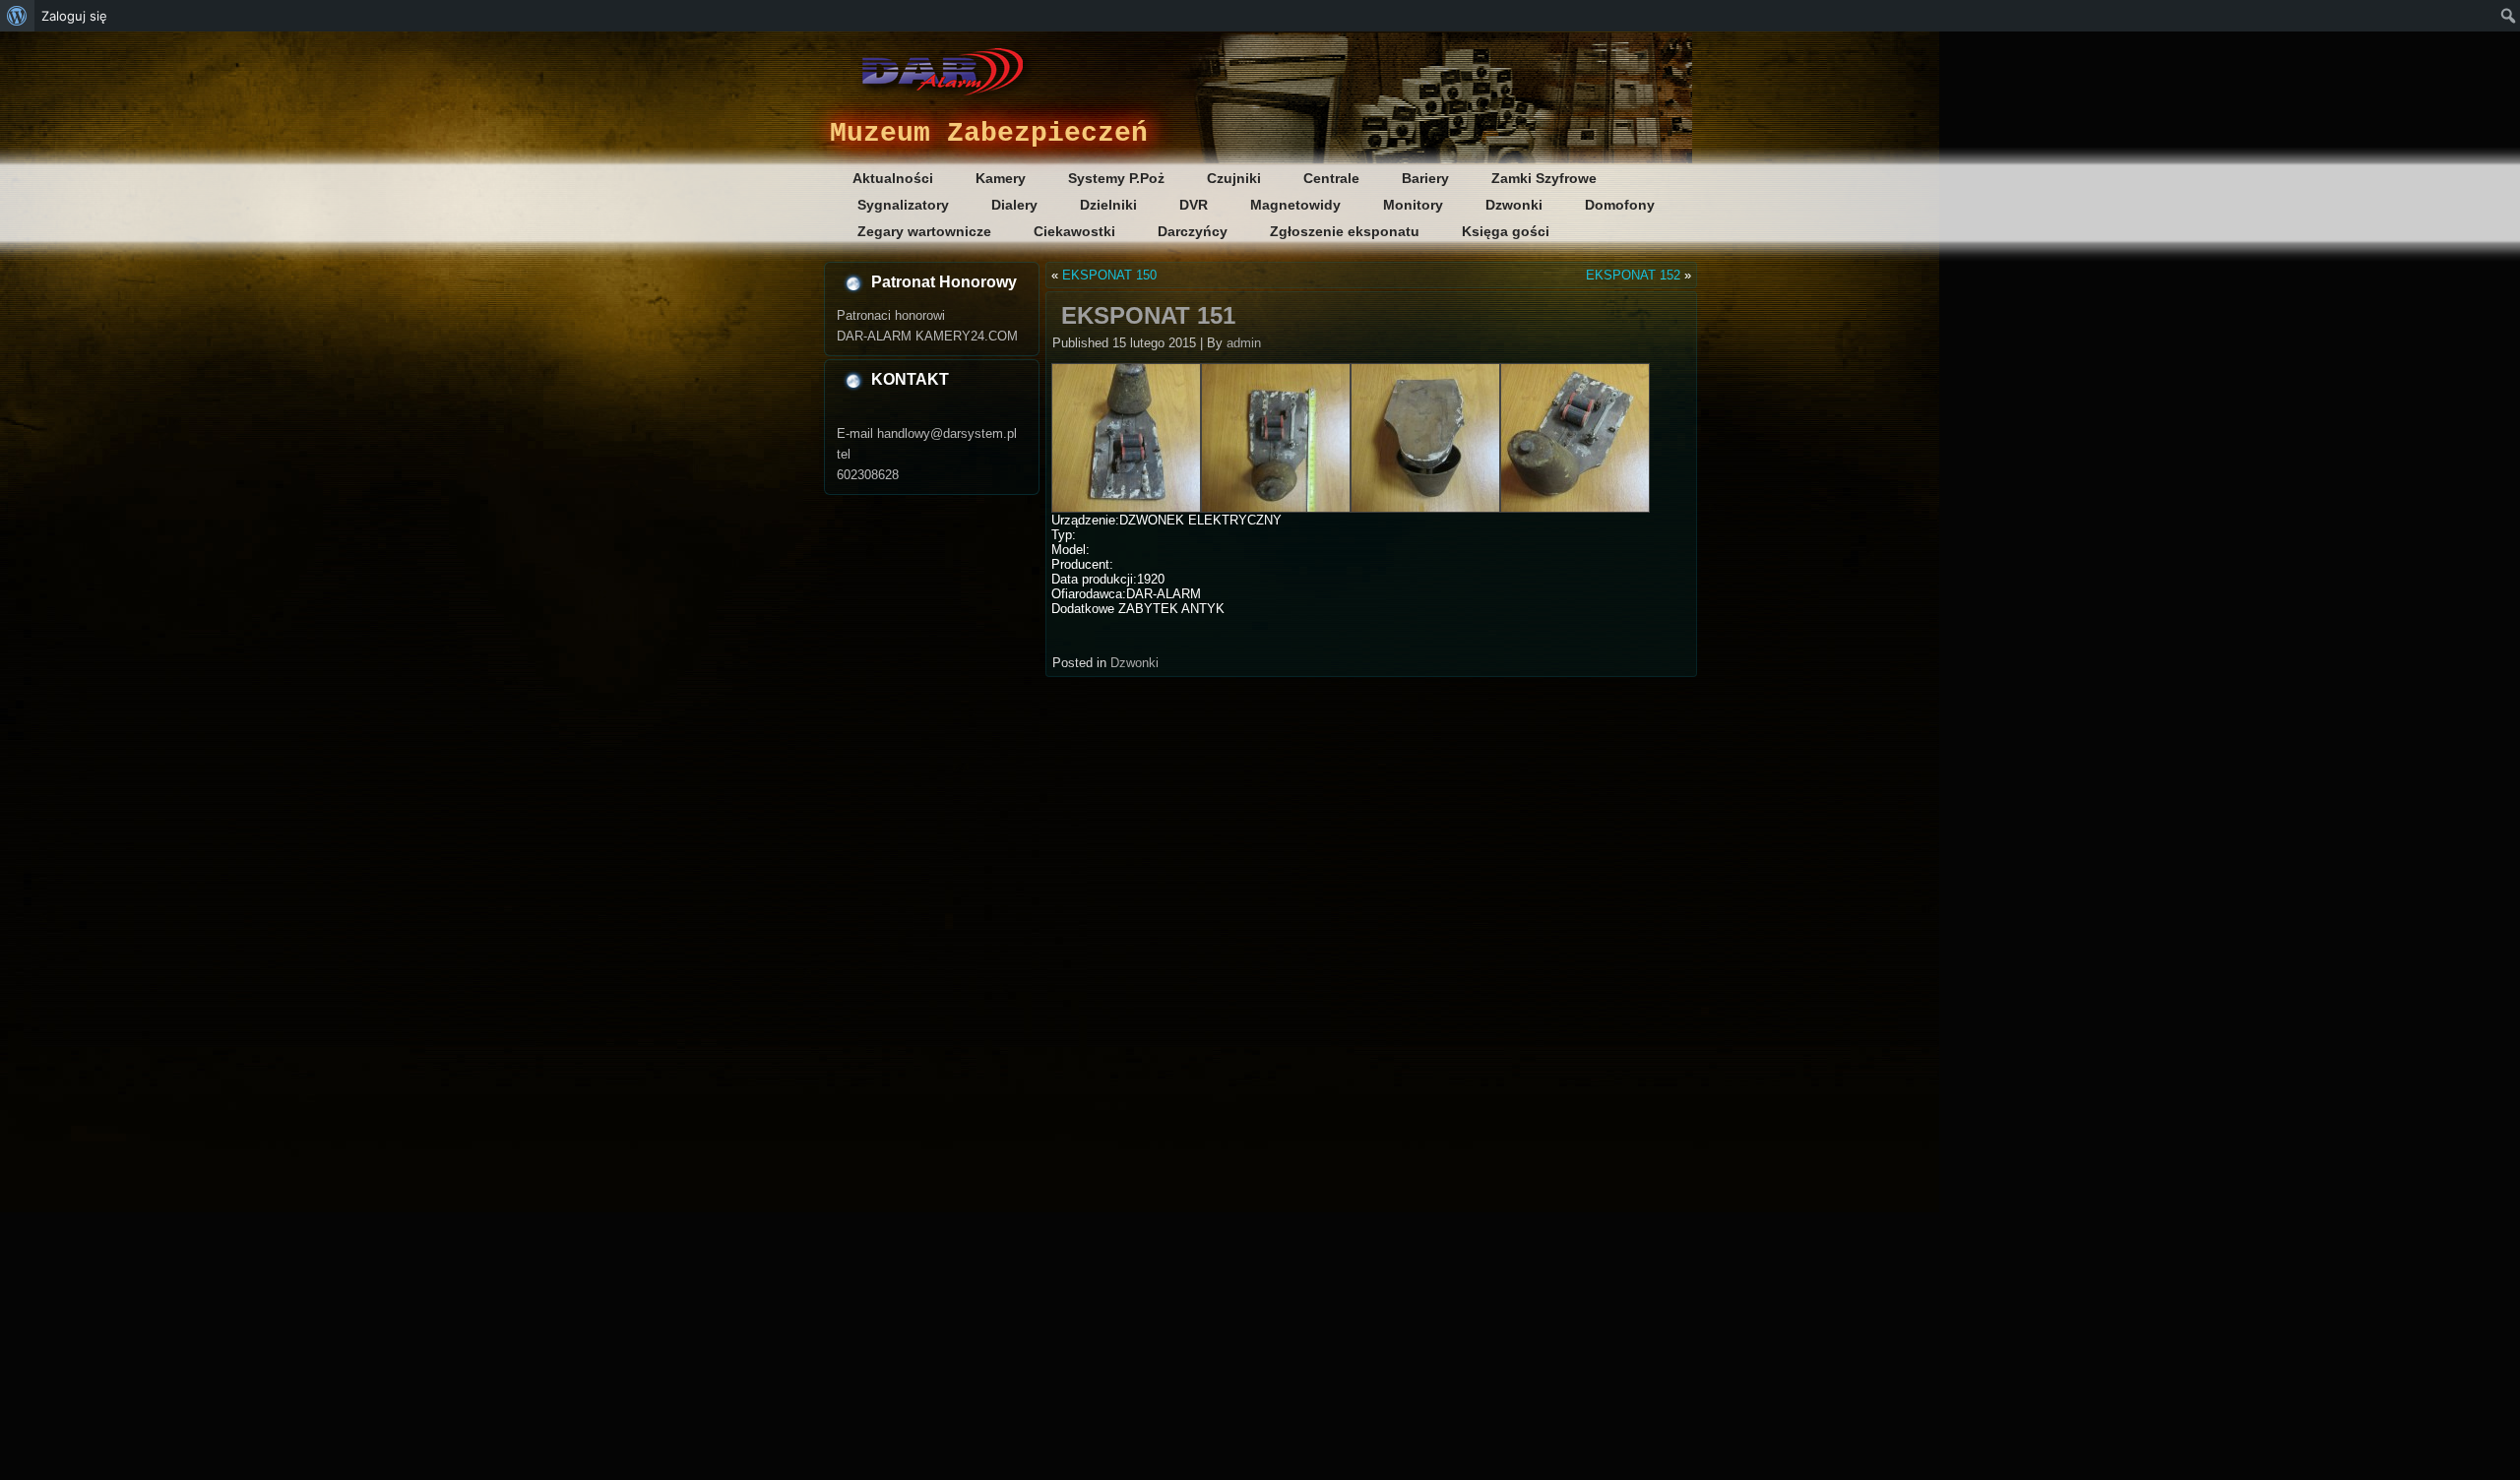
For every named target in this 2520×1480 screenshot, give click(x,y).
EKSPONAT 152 (1633, 275)
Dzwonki (1514, 205)
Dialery (1014, 205)
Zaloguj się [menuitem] (74, 16)
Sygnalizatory (903, 205)
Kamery (1001, 178)
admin (1244, 343)
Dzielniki (1108, 205)
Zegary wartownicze (924, 231)
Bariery (1425, 178)
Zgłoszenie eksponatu (1345, 231)
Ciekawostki (1074, 231)
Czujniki (1234, 178)
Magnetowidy (1295, 205)
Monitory (1413, 205)
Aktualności (893, 178)
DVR (1194, 205)
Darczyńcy (1193, 231)
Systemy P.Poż (1116, 178)
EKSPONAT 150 (1109, 275)
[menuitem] (17, 16)
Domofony (1620, 205)
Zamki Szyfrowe (1544, 178)
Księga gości (1506, 231)
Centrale (1331, 178)
